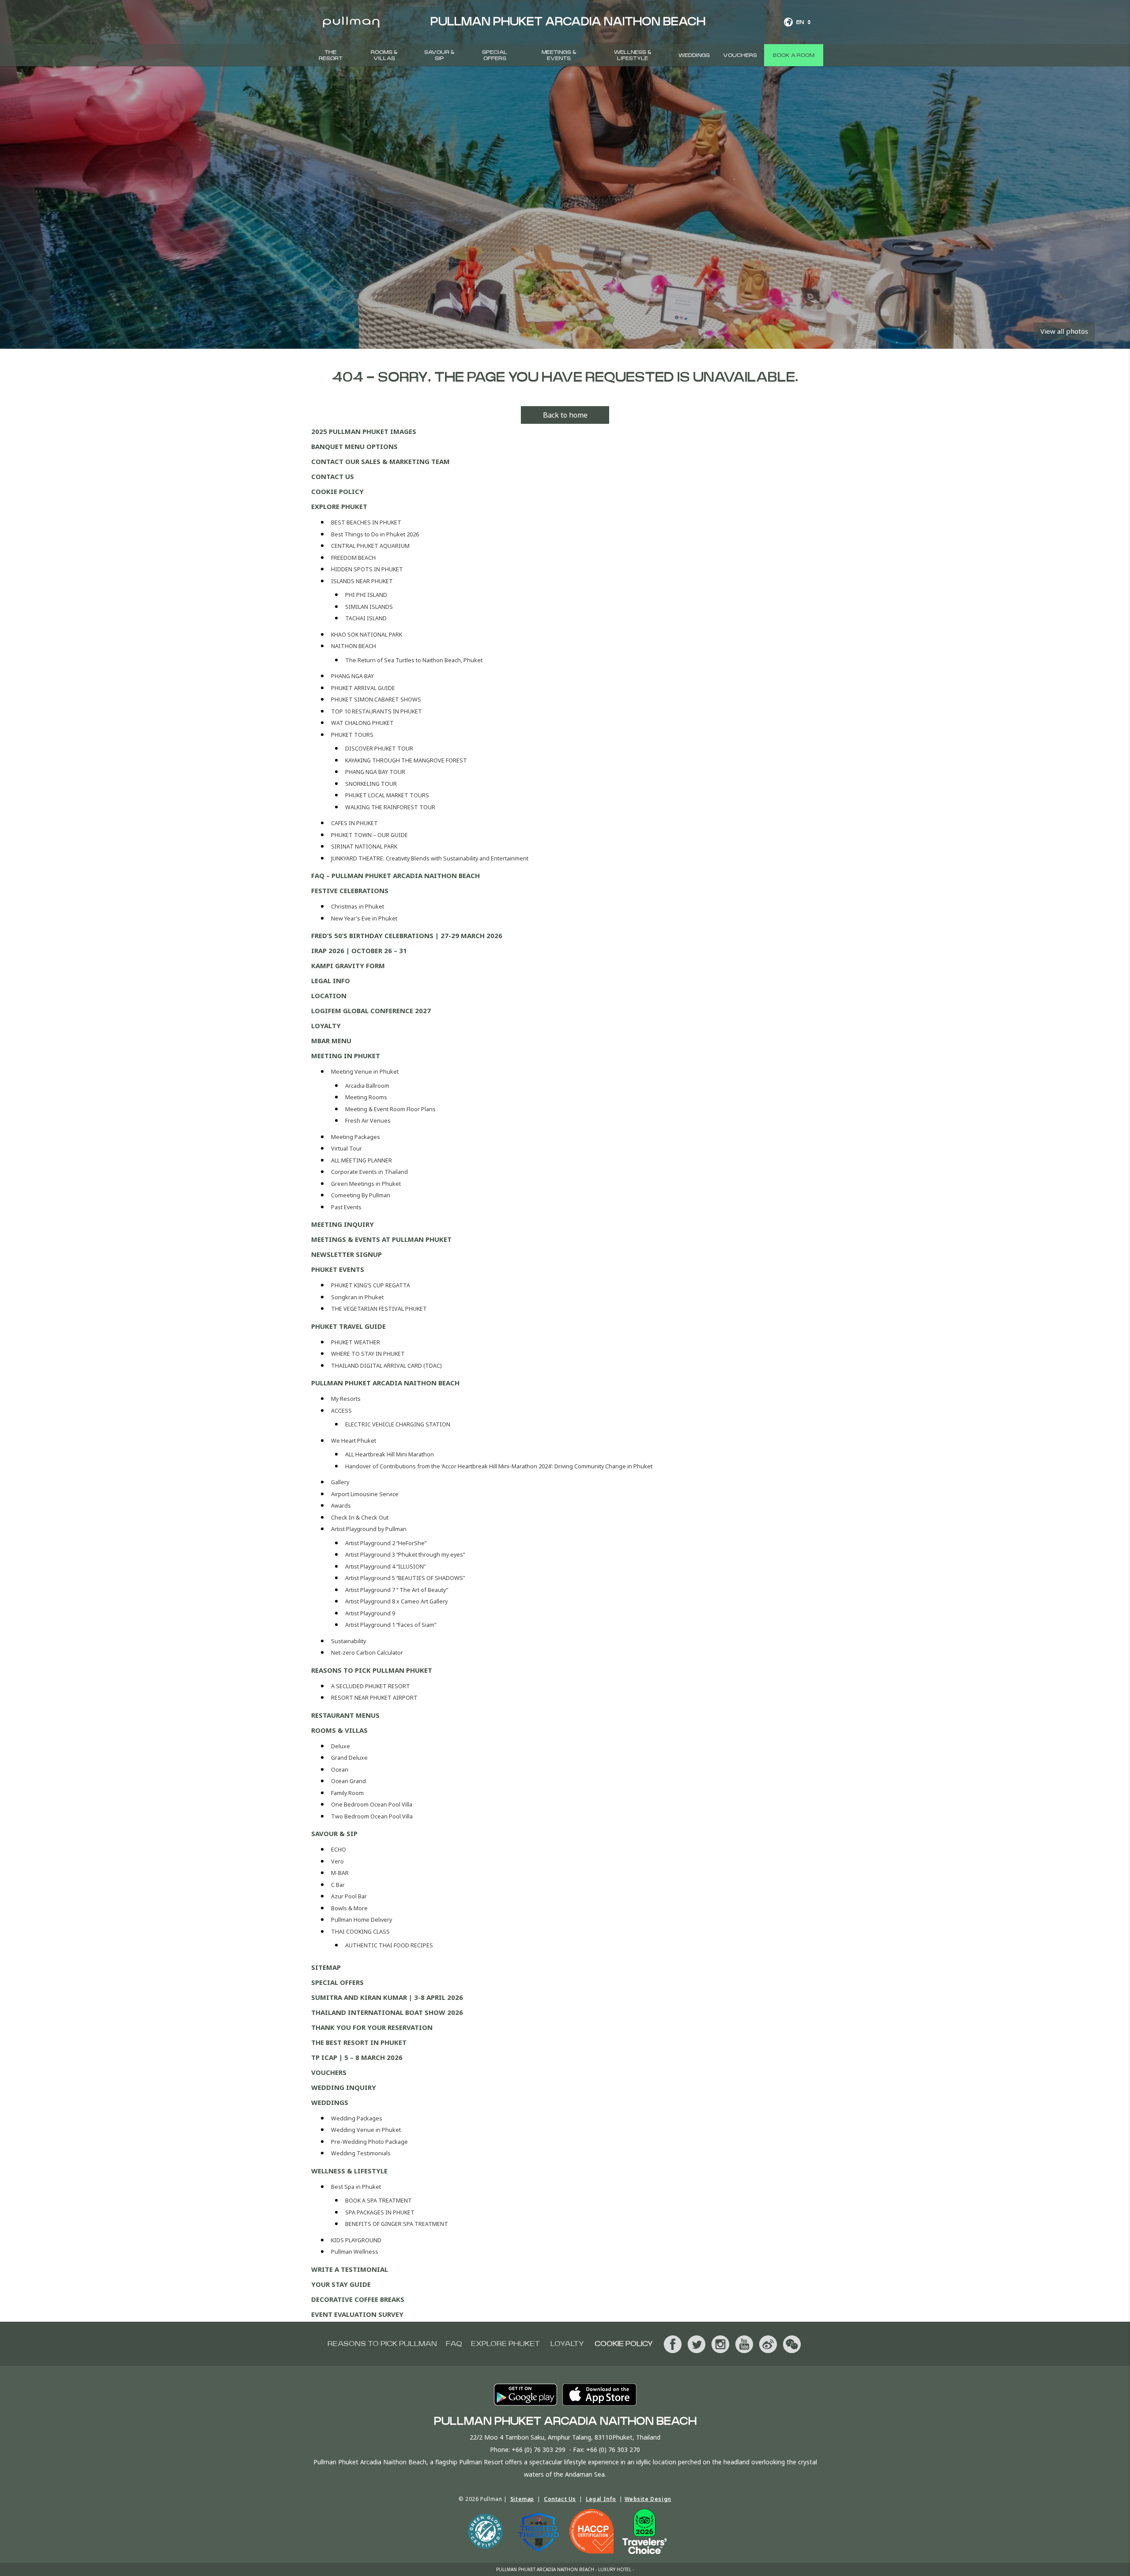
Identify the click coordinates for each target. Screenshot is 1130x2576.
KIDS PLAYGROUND (356, 2240)
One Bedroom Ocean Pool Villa (372, 1805)
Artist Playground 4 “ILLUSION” (385, 1567)
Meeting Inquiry (343, 1224)
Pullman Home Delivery (362, 1920)
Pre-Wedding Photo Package (369, 2142)
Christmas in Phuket (358, 907)
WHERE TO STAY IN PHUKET (368, 1354)
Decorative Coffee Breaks (358, 2299)
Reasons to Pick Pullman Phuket (372, 1670)
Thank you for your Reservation (372, 2027)
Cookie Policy (337, 491)
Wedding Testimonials (361, 2153)
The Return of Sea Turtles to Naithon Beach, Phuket (414, 660)
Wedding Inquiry (344, 2087)
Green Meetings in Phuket (366, 1184)
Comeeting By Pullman (361, 1195)
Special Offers (495, 55)
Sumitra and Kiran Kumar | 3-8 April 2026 (387, 1997)
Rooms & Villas (384, 55)
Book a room (794, 55)
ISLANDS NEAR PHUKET (362, 581)
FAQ (454, 2344)
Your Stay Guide (341, 2284)
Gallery (340, 1482)
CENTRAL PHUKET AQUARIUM (370, 546)
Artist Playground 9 (370, 1613)
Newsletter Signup (347, 1254)
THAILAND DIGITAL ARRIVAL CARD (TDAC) (386, 1366)
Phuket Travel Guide (348, 1326)
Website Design (648, 2499)
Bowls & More (349, 1908)
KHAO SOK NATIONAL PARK (367, 635)
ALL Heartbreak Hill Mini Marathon (390, 1454)
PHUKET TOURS (352, 735)
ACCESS (341, 1411)
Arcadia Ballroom (367, 1086)
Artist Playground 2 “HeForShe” (386, 1543)
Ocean (340, 1770)
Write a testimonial (350, 2269)
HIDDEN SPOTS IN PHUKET (367, 569)
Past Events (346, 1207)
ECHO (339, 1850)
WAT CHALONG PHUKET (362, 723)
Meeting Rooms (366, 1097)
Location (329, 996)
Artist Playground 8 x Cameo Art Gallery (396, 1601)
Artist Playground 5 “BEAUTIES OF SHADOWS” (405, 1578)
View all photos (1064, 331)
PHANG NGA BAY (352, 676)
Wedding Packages (357, 2118)
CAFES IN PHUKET (354, 823)
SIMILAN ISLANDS (369, 607)
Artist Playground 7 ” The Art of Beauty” (397, 1590)
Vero (337, 1861)
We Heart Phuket (354, 1441)
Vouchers (740, 55)
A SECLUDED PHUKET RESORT (371, 1686)
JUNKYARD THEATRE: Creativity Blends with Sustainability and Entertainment (430, 858)
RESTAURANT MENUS (345, 1715)
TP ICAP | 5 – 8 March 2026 (357, 2057)
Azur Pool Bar (349, 1896)
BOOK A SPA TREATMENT (379, 2201)
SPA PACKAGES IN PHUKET (380, 2212)
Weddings (694, 55)
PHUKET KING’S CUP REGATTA (371, 1285)
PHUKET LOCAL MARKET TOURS (387, 795)
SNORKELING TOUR (371, 784)
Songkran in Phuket (357, 1297)
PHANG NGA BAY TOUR (375, 772)
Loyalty (326, 1026)
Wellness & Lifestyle (633, 55)
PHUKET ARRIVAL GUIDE (363, 688)
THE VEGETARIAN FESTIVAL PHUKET (379, 1309)
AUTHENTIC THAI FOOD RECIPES (389, 1945)
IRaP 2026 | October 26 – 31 (359, 950)
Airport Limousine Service (365, 1494)
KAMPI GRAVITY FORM (348, 966)
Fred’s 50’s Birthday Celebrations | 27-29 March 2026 (407, 935)
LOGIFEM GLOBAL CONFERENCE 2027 (371, 1011)
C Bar (338, 1885)
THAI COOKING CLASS (360, 1932)
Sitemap (326, 1967)
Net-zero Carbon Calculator (367, 1653)
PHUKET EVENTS (338, 1269)
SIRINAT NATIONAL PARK (364, 847)
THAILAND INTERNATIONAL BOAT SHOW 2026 (387, 2012)
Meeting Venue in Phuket (365, 1072)
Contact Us (333, 476)
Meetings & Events (559, 55)
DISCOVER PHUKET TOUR (379, 749)
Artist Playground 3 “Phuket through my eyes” (405, 1555)
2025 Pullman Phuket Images (364, 431)
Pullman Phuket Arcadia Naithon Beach (385, 1383)
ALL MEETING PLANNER (362, 1160)
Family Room (347, 1793)
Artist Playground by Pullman (369, 1529)
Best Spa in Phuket (356, 2187)
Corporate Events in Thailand (369, 1172)
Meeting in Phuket (346, 1056)
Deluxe (341, 1746)
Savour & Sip (439, 55)
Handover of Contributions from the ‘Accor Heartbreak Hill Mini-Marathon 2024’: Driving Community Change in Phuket (499, 1466)
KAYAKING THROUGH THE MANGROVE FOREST (406, 760)
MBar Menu (331, 1041)
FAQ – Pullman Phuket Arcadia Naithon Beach (395, 875)
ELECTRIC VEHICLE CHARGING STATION (398, 1424)
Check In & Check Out (360, 1518)
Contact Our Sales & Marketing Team (380, 461)
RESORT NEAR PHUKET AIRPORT (374, 1698)
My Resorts (346, 1399)
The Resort (331, 55)
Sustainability (348, 1641)
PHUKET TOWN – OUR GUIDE (369, 835)
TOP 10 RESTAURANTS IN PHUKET (377, 711)
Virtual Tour (347, 1148)
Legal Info (331, 981)
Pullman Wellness (355, 2252)
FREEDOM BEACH (353, 558)
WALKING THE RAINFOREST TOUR (390, 807)
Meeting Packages (356, 1137)
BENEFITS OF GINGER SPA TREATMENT (397, 2224)
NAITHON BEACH (354, 646)
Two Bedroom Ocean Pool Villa (372, 1816)
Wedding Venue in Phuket (366, 2130)
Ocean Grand (348, 1781)
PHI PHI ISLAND (366, 595)
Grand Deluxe (349, 1758)
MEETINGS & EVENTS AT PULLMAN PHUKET (381, 1239)
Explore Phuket (339, 506)
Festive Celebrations (350, 890)
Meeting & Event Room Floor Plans (390, 1109)
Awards (341, 1506)
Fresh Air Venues (368, 1121)
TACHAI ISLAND (366, 618)
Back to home (565, 415)
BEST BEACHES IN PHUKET (366, 522)
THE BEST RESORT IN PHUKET (359, 2042)
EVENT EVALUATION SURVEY (357, 2314)
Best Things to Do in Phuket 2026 (375, 534)
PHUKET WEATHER (356, 1342)
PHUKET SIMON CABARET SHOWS (376, 700)
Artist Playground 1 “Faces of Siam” (391, 1625)
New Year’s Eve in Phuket (364, 918)
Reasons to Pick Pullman (382, 2344)
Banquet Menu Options (354, 446)
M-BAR (340, 1873)
